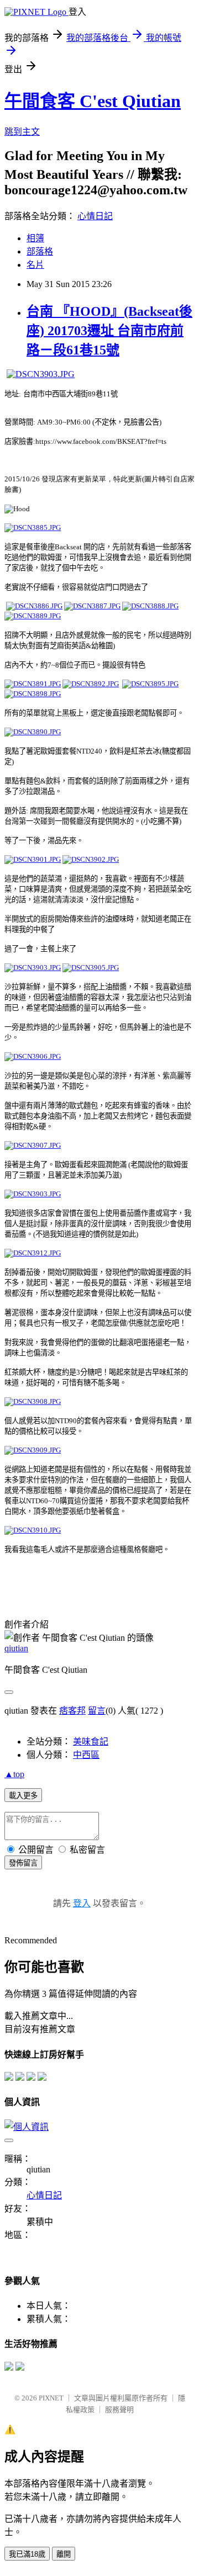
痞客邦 (72, 1711)
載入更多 (23, 1796)
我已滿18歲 (27, 2554)
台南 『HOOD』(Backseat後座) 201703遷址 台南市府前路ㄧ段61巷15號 (109, 331)
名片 (35, 265)
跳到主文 (22, 132)
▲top (14, 1774)
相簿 (35, 238)
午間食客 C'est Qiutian (93, 101)
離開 (64, 2554)
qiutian (16, 1648)
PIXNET (51, 2398)
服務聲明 (119, 2410)
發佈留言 (23, 1863)
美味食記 (91, 1742)
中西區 (86, 1755)
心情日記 (95, 216)
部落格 (40, 251)
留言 (97, 1711)
